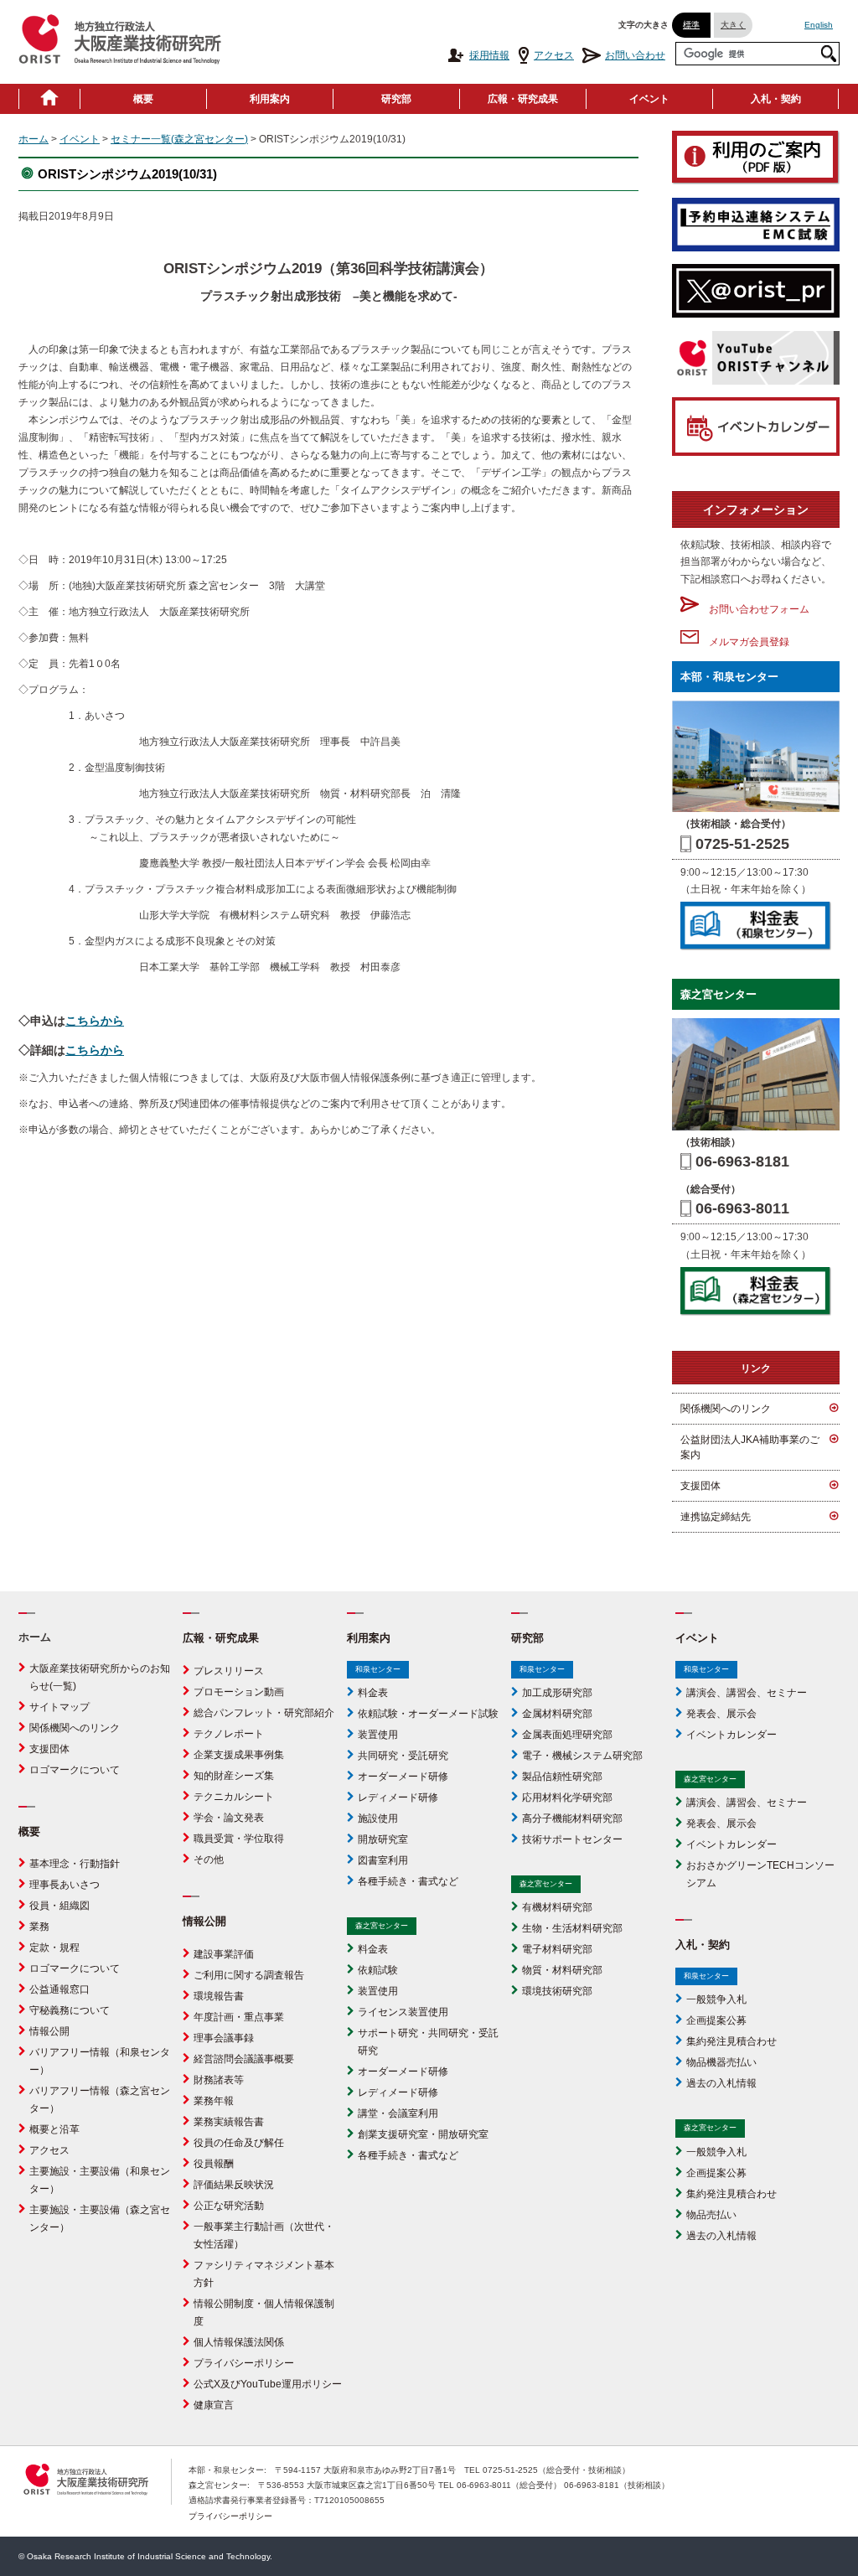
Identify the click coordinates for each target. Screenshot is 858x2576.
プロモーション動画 (239, 1692)
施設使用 (378, 1818)
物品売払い (711, 2215)
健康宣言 (214, 2405)
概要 (143, 99)
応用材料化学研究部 (567, 1798)
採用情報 (489, 55)
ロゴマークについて (75, 1770)
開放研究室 (383, 1839)
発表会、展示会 (721, 1714)
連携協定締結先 (716, 1517)
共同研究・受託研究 (403, 1756)
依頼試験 (378, 1970)
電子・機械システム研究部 (582, 1756)
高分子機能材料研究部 (572, 1818)
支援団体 (700, 1486)
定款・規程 (54, 1948)
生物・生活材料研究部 (572, 1928)
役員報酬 (214, 2164)
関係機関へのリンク (726, 1409)
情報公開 (49, 2031)
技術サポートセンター (572, 1839)
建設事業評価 (224, 1954)
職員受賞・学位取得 (239, 1839)
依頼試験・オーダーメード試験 (428, 1714)
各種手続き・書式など (408, 1881)
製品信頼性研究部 (562, 1777)
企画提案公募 (716, 2020)
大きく (733, 25)
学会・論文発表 (229, 1818)
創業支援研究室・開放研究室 (423, 2134)
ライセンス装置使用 (403, 2012)
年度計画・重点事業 (239, 2017)
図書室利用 (383, 1860)
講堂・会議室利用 (398, 2113)
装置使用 (378, 1735)
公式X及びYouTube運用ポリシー (268, 2384)
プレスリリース (229, 1671)
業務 (39, 1927)
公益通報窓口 (59, 1989)
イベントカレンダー (731, 1735)
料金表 (373, 1693)
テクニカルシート (234, 1797)
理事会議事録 (224, 2038)
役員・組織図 (59, 1906)
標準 (691, 25)
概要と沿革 (54, 2129)
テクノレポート (229, 1734)
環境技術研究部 (557, 1991)
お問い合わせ (635, 55)
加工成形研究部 (557, 1693)
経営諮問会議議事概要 (244, 2059)
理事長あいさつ (65, 1885)
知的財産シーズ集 (234, 1776)
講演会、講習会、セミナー (747, 1693)
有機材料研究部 (557, 1907)
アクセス (554, 55)
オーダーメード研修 (403, 1777)
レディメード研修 (398, 1798)
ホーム (34, 139)
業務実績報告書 (229, 2122)
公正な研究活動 (229, 2206)
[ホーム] (49, 99)
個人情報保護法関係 (239, 2342)
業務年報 (214, 2101)
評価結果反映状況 (234, 2185)
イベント (649, 99)
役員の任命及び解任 (239, 2143)
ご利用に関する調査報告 (249, 1975)
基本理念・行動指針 (75, 1864)
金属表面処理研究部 (567, 1735)
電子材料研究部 (557, 1949)
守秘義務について (70, 2010)
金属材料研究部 (557, 1714)
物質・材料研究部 (562, 1970)
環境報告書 (219, 1996)
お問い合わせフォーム (754, 609)
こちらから (95, 1021)
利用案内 (270, 99)
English (819, 25)
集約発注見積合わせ (731, 2041)
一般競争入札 (716, 1999)
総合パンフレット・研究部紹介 (264, 1713)
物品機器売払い (721, 2062)
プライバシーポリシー (244, 2363)
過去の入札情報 (721, 2083)
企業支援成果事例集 (239, 1755)
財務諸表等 (219, 2080)
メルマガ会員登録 (744, 642)
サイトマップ (59, 1707)
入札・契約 (776, 99)
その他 (209, 1860)
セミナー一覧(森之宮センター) (179, 139)
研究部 (396, 99)
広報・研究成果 (523, 99)
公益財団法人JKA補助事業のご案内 (750, 1447)
